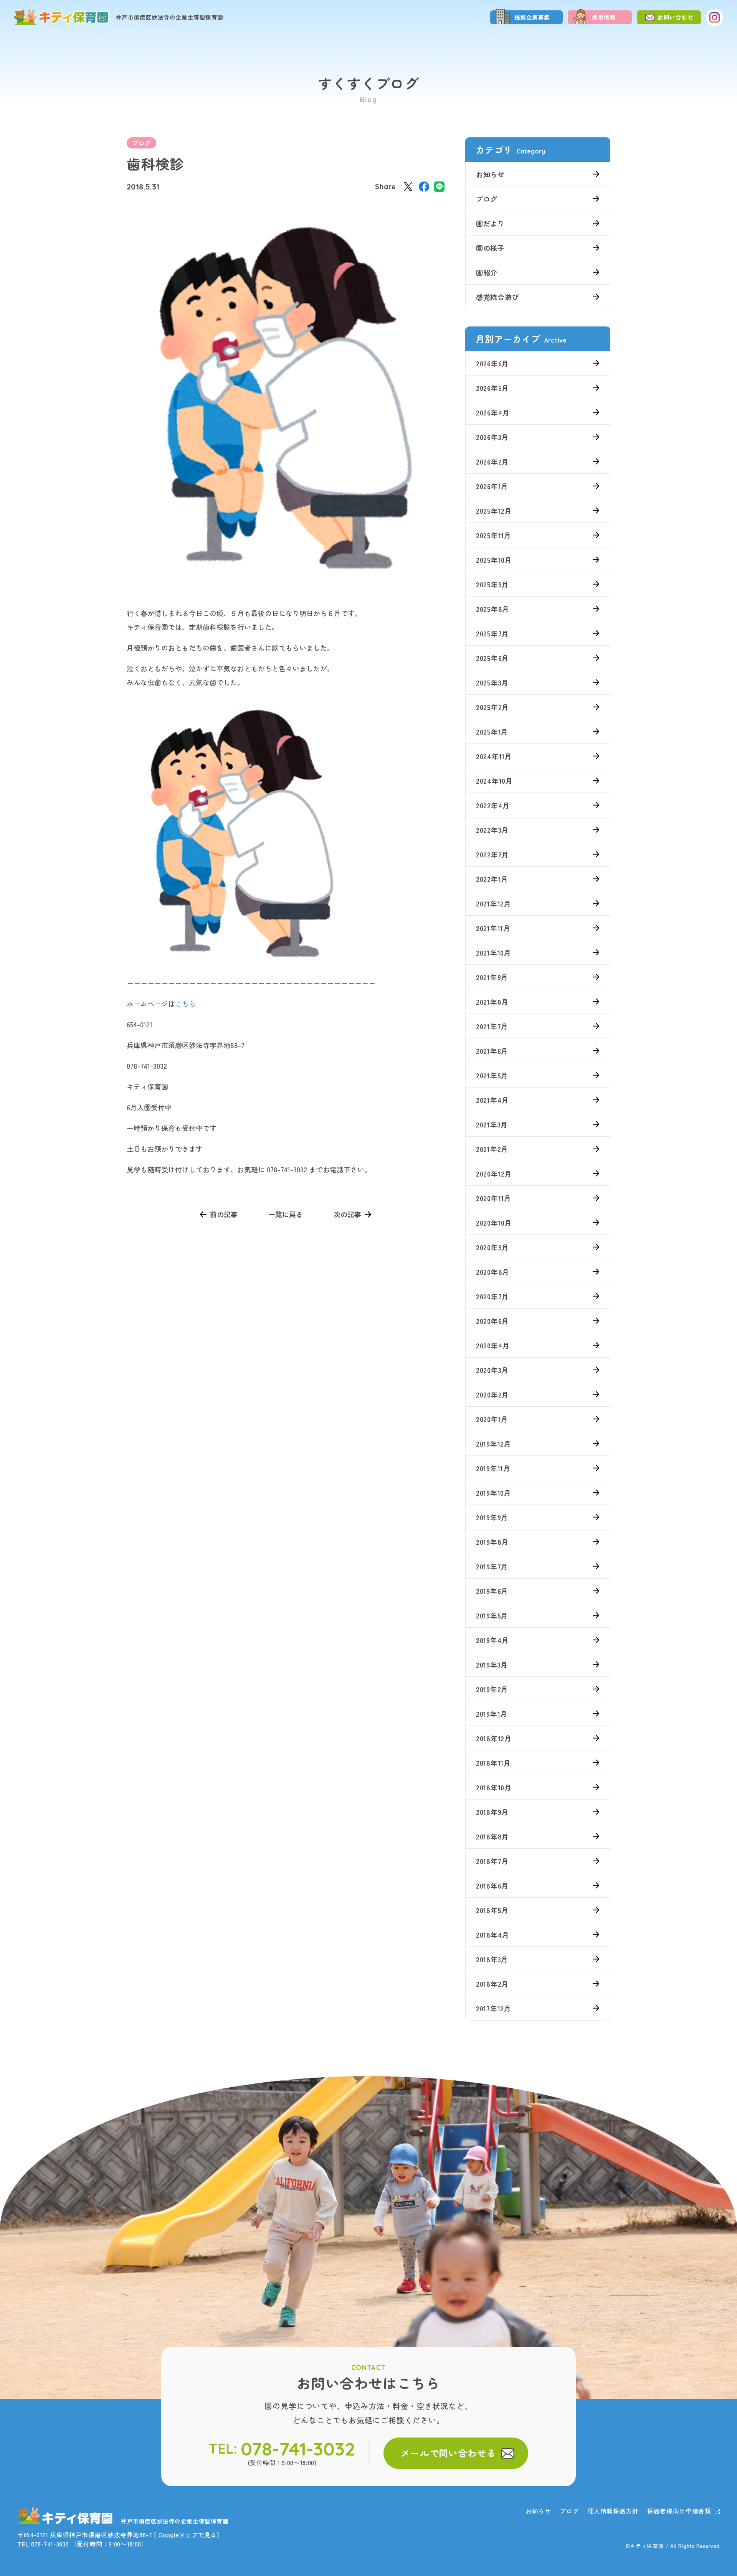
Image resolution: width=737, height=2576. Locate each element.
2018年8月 (492, 1836)
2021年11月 (493, 928)
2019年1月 (492, 1714)
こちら (185, 1004)
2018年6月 (492, 1885)
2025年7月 (492, 633)
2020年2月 (492, 1394)
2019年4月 (492, 1640)
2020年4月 (493, 1345)
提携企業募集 (532, 17)
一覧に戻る (286, 1214)
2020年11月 (494, 1198)
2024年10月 (494, 781)
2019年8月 (492, 1542)
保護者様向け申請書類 (679, 2511)
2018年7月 (492, 1861)
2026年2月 (492, 461)
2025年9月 (492, 584)
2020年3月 (492, 1370)
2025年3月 (492, 682)
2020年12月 (494, 1173)
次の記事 (347, 1214)
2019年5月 (492, 1615)
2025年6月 (492, 658)
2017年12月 (494, 2008)
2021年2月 (492, 1149)
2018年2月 (492, 1984)
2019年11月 (493, 1468)
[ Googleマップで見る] (186, 2535)
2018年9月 (492, 1812)
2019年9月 (492, 1517)
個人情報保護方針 (613, 2511)
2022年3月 (492, 830)
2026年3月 (492, 437)
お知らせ (490, 174)
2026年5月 (492, 388)
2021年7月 (492, 1026)
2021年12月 (494, 903)
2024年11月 (494, 756)
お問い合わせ (676, 17)
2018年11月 (493, 1763)
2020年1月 (492, 1419)
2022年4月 (493, 805)
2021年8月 (492, 1002)
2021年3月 (492, 1124)
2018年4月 (493, 1935)
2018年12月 (494, 1738)
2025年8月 (493, 609)
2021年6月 (492, 1051)
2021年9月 (492, 977)
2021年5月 (492, 1075)
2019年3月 (492, 1665)
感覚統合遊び (497, 297)
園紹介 (487, 272)
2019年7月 (492, 1566)
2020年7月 (492, 1296)
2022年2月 (492, 854)
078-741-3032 (298, 2449)
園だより (490, 223)
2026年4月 (493, 412)
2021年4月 (492, 1100)
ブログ (142, 143)
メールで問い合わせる (449, 2453)
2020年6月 (492, 1321)
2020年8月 (493, 1272)
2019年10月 (494, 1493)
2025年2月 (492, 707)
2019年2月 (492, 1689)
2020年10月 (494, 1223)
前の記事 (224, 1214)
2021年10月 (494, 953)
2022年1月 (492, 879)
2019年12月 (494, 1444)
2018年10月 (494, 1787)
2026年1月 (492, 486)
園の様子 (490, 248)
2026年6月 (492, 363)
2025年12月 (494, 511)
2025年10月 (494, 560)
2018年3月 (492, 1959)
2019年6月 (492, 1591)
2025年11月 (494, 535)
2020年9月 (492, 1247)
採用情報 (604, 17)
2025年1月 (492, 732)
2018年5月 (492, 1910)
